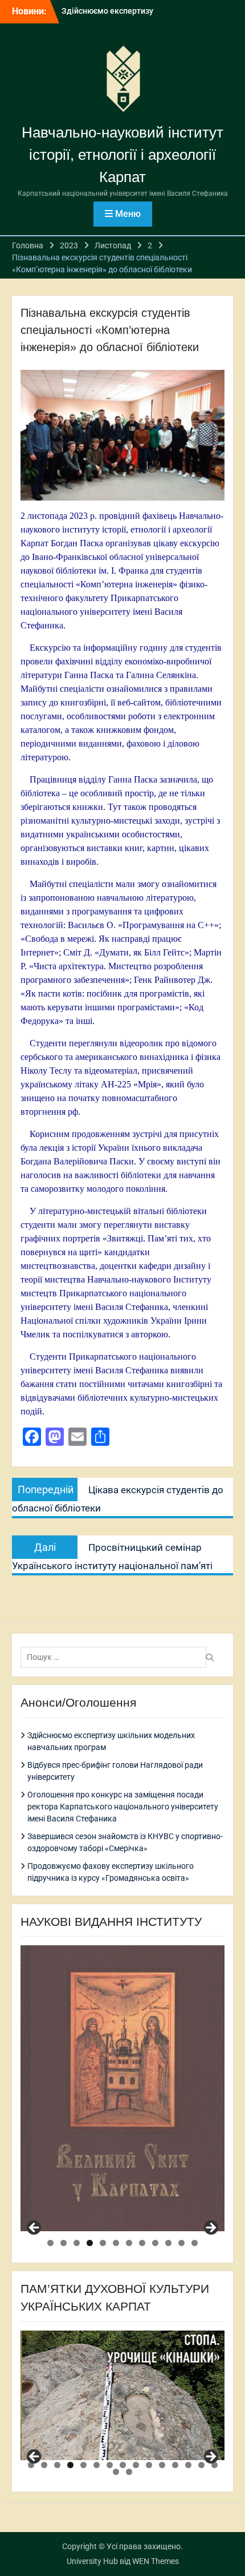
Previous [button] (35, 2228)
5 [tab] (103, 2243)
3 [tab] (77, 2243)
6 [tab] (116, 2243)
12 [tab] (195, 2243)
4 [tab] (90, 2243)
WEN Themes (156, 2561)
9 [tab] (155, 2243)
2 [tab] (64, 2243)
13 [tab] (188, 2465)
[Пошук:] (116, 1657)
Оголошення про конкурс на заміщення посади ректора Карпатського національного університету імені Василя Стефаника (123, 1807)
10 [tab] (168, 2243)
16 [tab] (116, 2472)
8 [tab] (142, 2243)
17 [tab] (129, 2472)
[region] (122, 2088)
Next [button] (210, 2228)
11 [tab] (181, 2243)
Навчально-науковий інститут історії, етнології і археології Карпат (122, 155)
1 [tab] (50, 2243)
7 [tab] (129, 2243)
